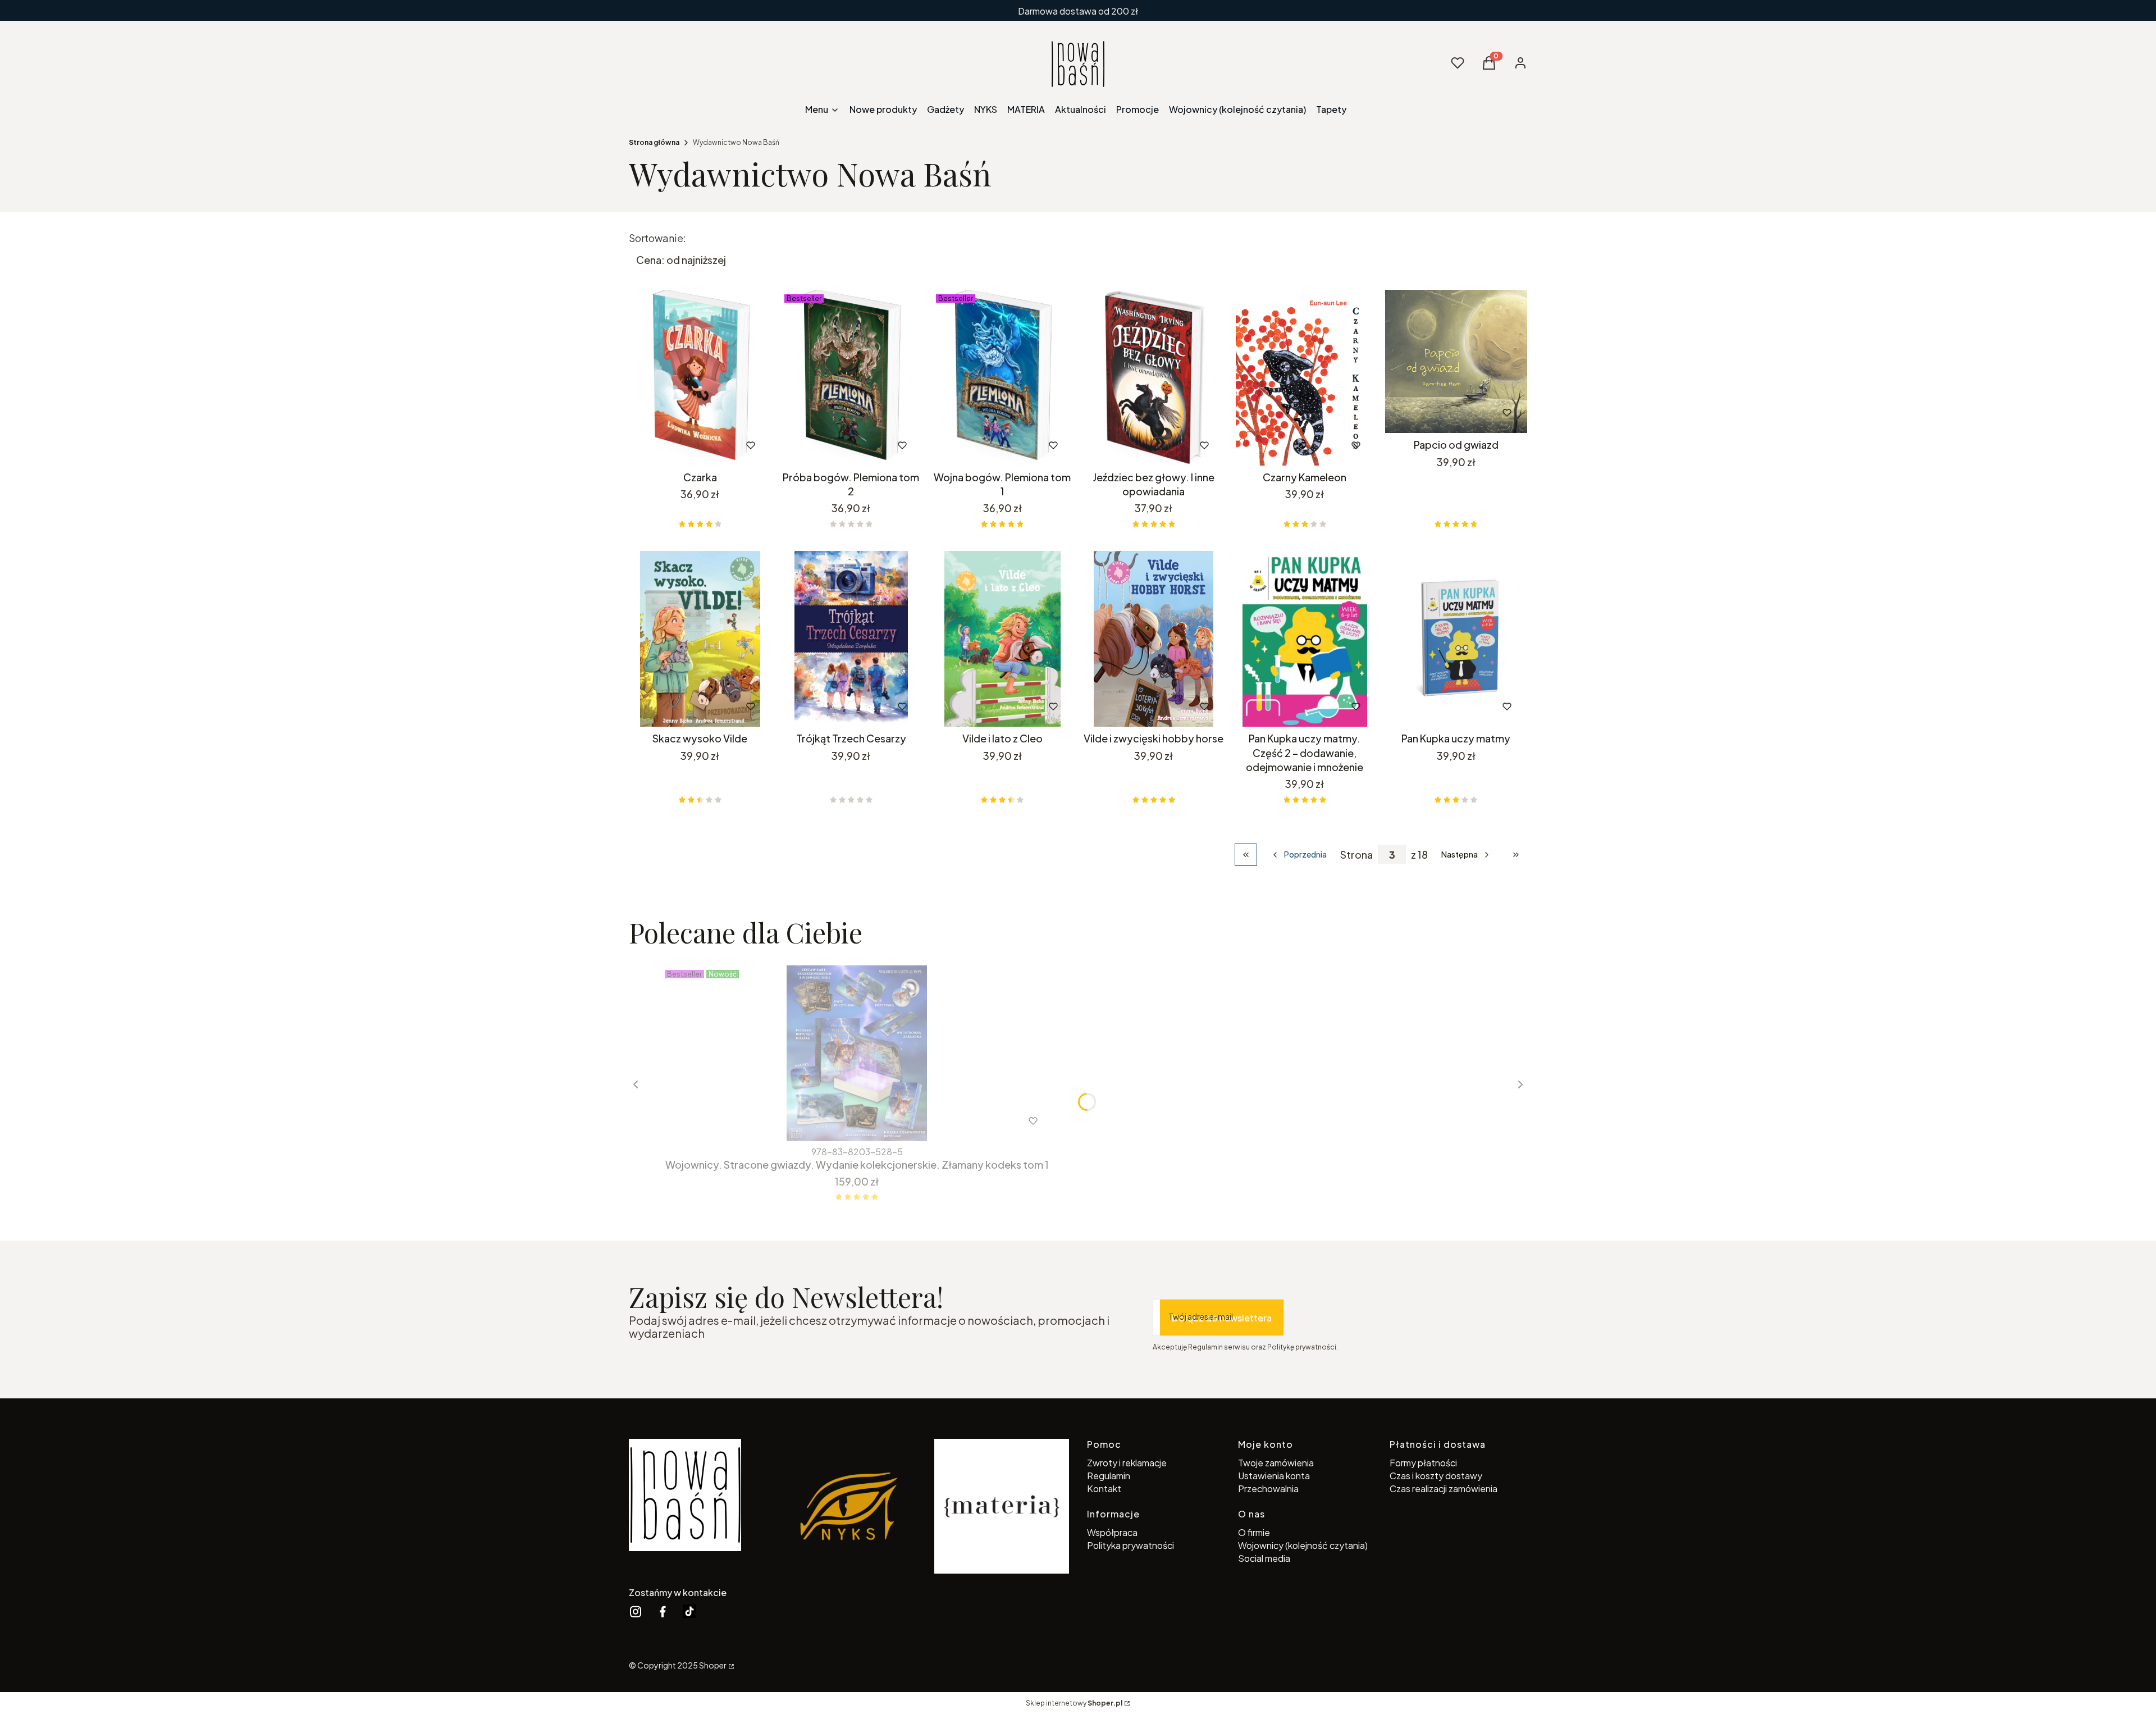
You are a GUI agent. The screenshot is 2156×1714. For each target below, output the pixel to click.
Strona (1356, 854)
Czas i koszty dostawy (1436, 1476)
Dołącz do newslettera (1222, 1318)
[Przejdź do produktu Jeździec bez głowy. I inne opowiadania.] (1154, 378)
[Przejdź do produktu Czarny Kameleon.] (1305, 378)
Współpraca (1112, 1532)
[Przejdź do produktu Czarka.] (700, 378)
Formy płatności (1423, 1463)
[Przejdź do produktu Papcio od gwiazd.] (1456, 361)
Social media (1264, 1558)
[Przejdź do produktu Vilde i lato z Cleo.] (1002, 639)
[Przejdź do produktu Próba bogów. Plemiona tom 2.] (851, 378)
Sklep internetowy (1074, 1703)
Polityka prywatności (1130, 1545)
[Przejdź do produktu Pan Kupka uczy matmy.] (1456, 639)
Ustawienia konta (1274, 1476)
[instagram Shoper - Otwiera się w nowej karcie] (636, 1612)
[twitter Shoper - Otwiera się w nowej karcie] (689, 1612)
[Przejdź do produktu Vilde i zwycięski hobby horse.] (1154, 639)
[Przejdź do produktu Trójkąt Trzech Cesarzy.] (851, 639)
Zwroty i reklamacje (1127, 1463)
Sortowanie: (657, 238)
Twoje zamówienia (1276, 1463)
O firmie (1254, 1532)
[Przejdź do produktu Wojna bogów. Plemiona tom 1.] (1002, 378)
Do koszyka (676, 445)
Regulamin (1109, 1476)
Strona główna (654, 142)
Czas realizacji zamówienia (1444, 1489)
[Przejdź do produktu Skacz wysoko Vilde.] (700, 639)
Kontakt (1104, 1489)
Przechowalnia (1268, 1489)
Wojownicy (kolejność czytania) (1303, 1545)
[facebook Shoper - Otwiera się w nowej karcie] (663, 1612)
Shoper (713, 1665)
